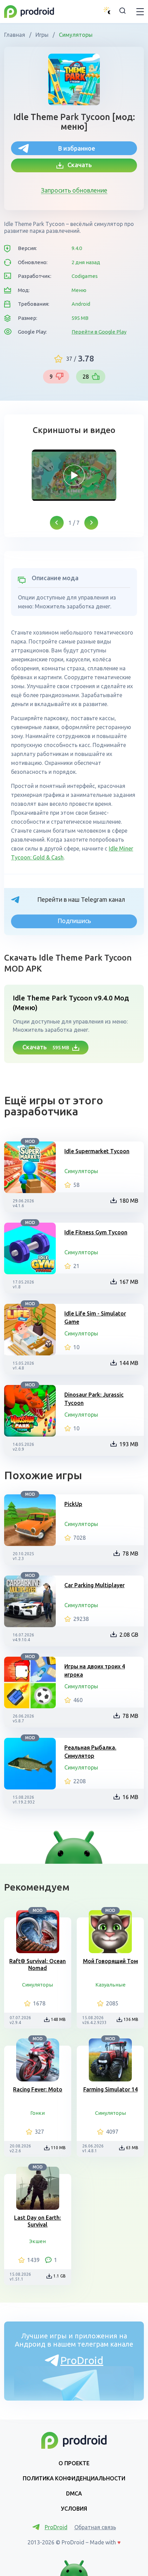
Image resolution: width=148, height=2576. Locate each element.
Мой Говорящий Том (110, 1961)
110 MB (58, 2148)
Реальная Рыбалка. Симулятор (90, 1752)
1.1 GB (60, 2276)
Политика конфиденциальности (74, 2478)
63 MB (132, 2148)
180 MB (129, 1201)
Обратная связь (95, 2527)
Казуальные (110, 1985)
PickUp (73, 1504)
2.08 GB (129, 1635)
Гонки (38, 2113)
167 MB (129, 1282)
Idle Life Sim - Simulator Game (95, 1318)
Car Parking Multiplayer (94, 1585)
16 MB (130, 1797)
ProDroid (82, 2360)
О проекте (74, 2463)
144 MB (129, 1363)
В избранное (77, 148)
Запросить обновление (74, 190)
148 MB (58, 2019)
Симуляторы (75, 35)
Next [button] (91, 523)
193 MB (129, 1444)
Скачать (78, 165)
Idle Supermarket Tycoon (97, 1151)
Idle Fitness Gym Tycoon (96, 1232)
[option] (74, 475)
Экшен (38, 2241)
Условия (74, 2509)
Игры (42, 35)
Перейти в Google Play (99, 332)
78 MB (130, 1554)
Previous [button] (57, 523)
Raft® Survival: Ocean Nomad (38, 1965)
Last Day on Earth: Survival (38, 2221)
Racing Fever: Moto (38, 2089)
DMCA (74, 2493)
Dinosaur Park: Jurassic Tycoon (94, 1399)
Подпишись (74, 921)
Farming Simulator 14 (110, 2089)
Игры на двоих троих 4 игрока (95, 1670)
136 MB (131, 2019)
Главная (15, 35)
